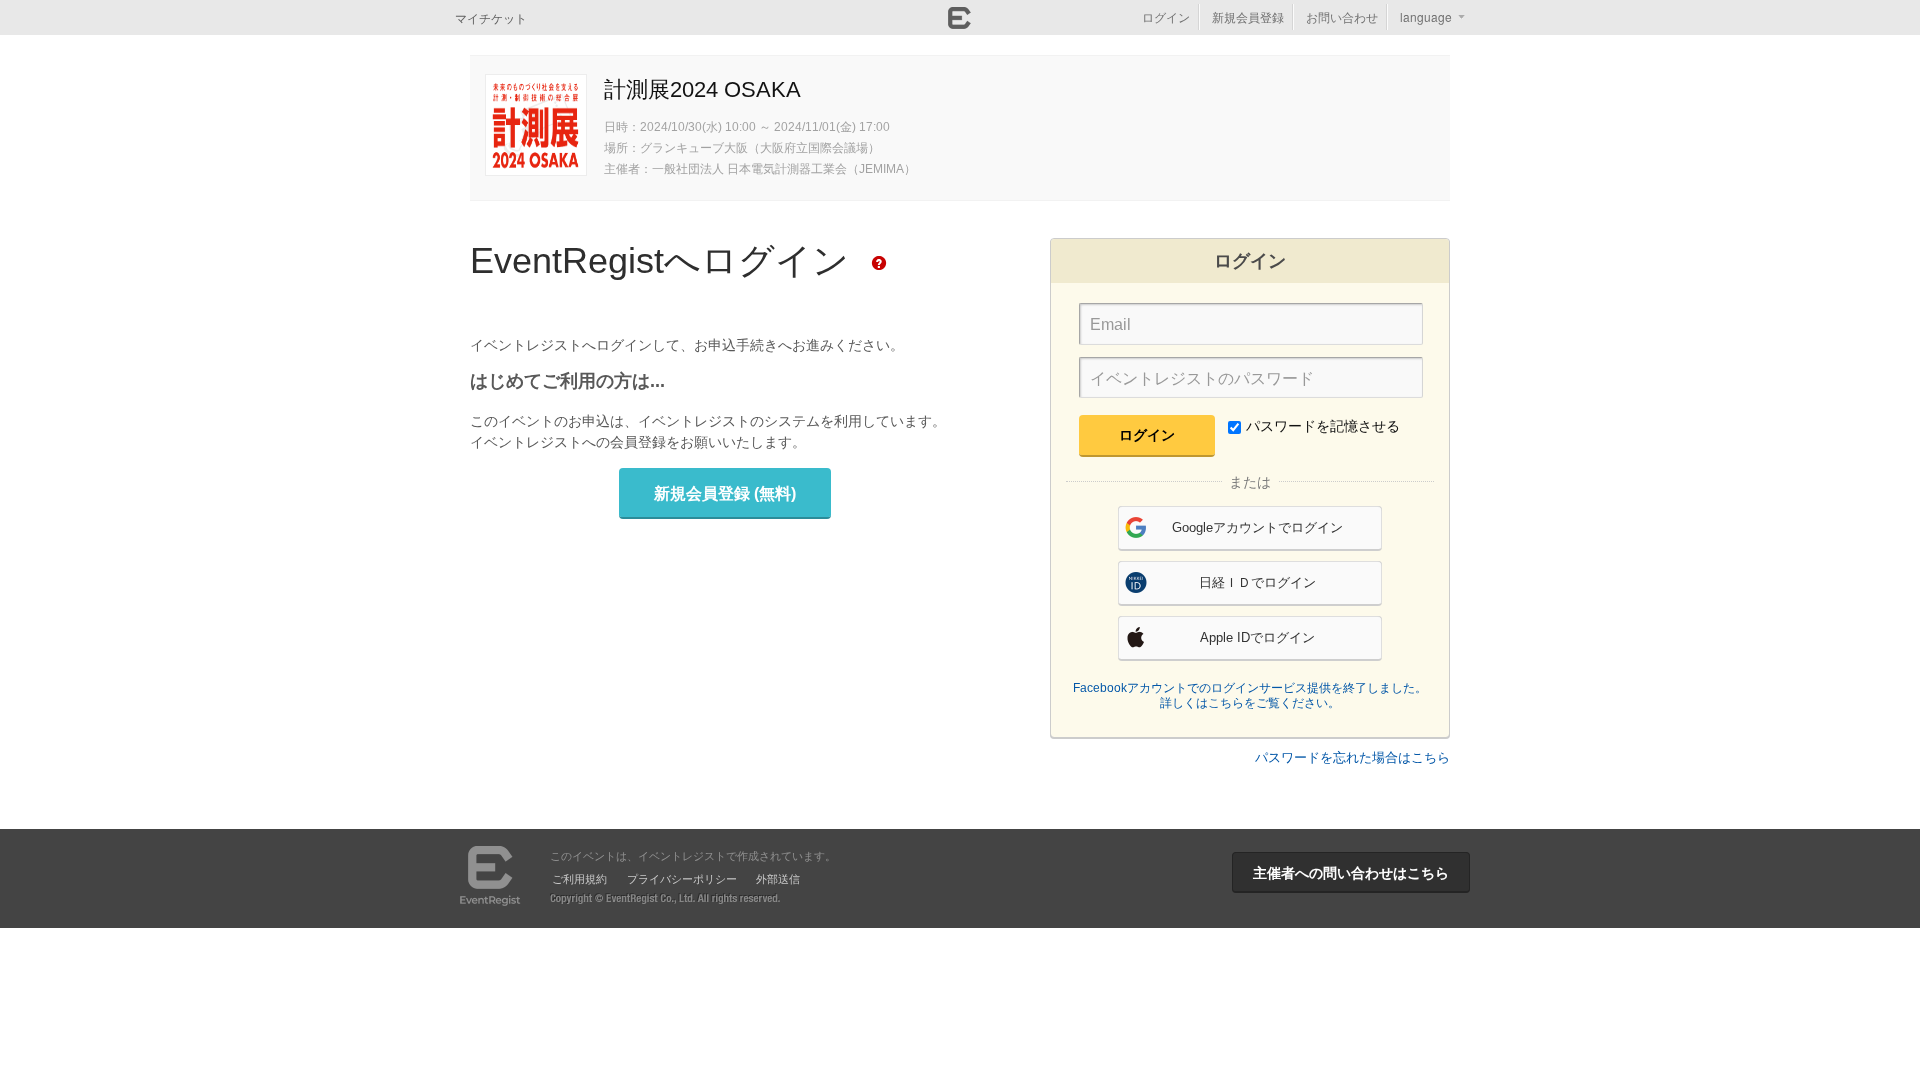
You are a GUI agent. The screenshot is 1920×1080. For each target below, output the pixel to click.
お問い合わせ (1342, 16)
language (1426, 16)
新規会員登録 (1248, 16)
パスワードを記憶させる (1323, 426)
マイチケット (491, 17)
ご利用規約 (579, 878)
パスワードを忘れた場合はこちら (1352, 757)
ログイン (1166, 16)
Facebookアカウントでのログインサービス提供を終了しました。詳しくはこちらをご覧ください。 (1250, 696)
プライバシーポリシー (682, 878)
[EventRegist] (959, 23)
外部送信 (778, 878)
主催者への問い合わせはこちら (1351, 872)
